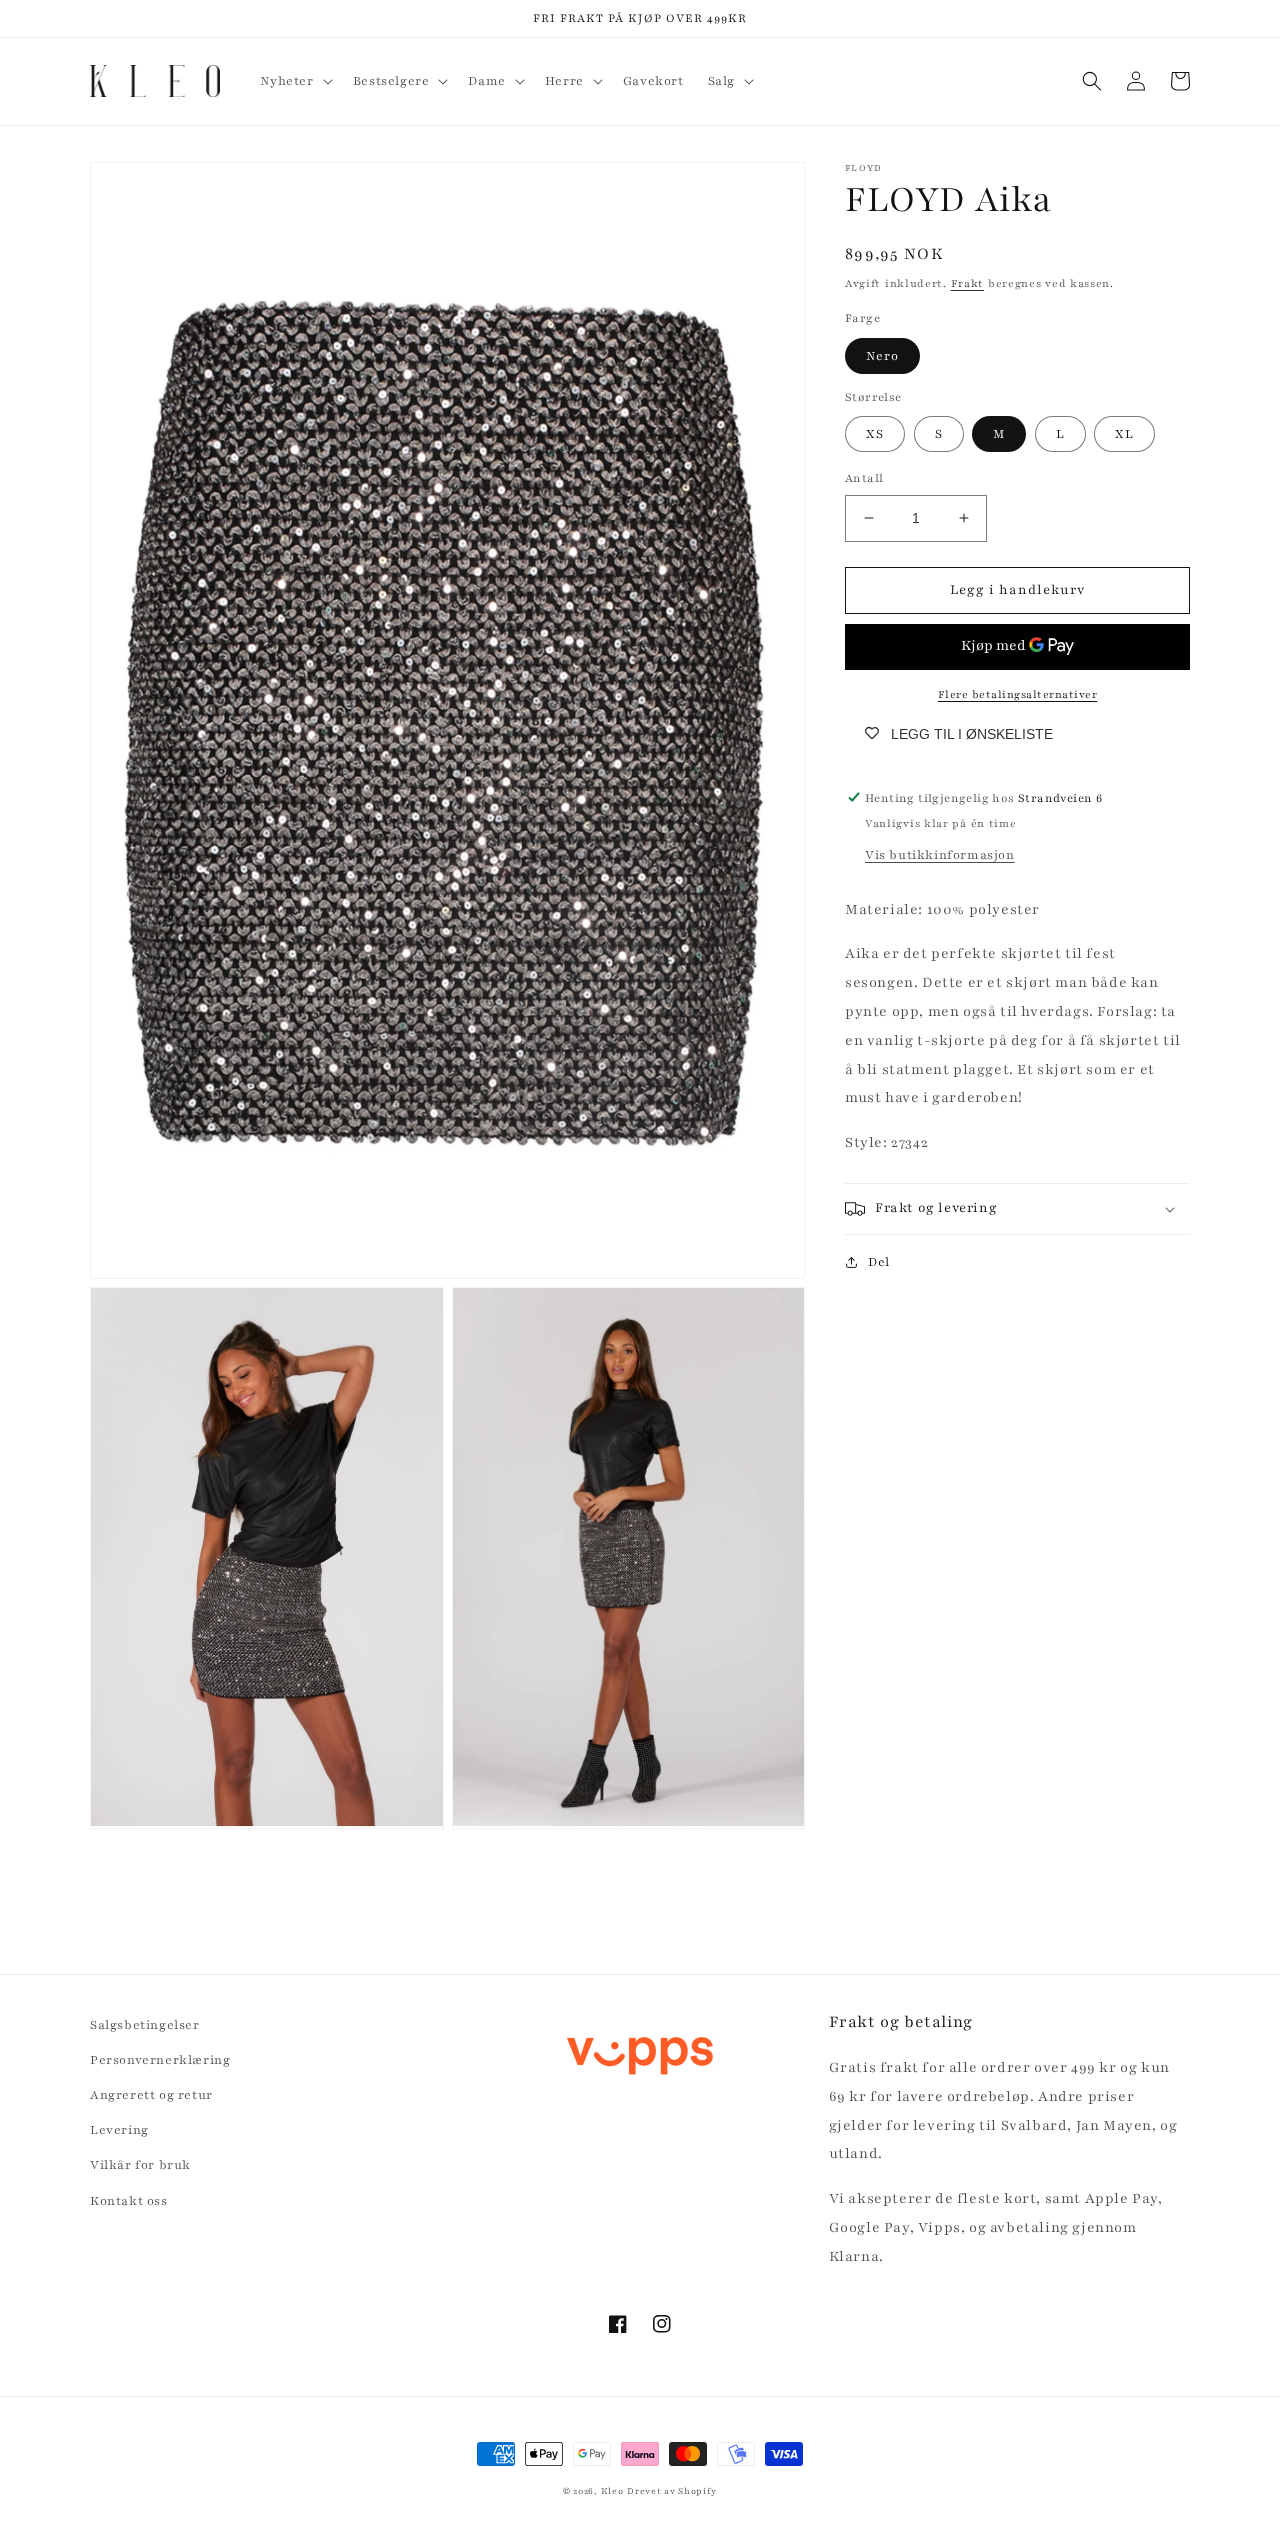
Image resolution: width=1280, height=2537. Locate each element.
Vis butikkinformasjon (940, 854)
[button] (294, 81)
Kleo (612, 2491)
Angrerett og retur (151, 2095)
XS (875, 434)
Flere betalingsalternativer (1018, 693)
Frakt (968, 283)
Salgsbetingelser (145, 2025)
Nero (882, 355)
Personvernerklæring (160, 2060)
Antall (864, 478)
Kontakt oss (129, 2201)
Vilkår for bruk (140, 2165)
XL (1124, 434)
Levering (119, 2130)
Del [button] (879, 1262)
